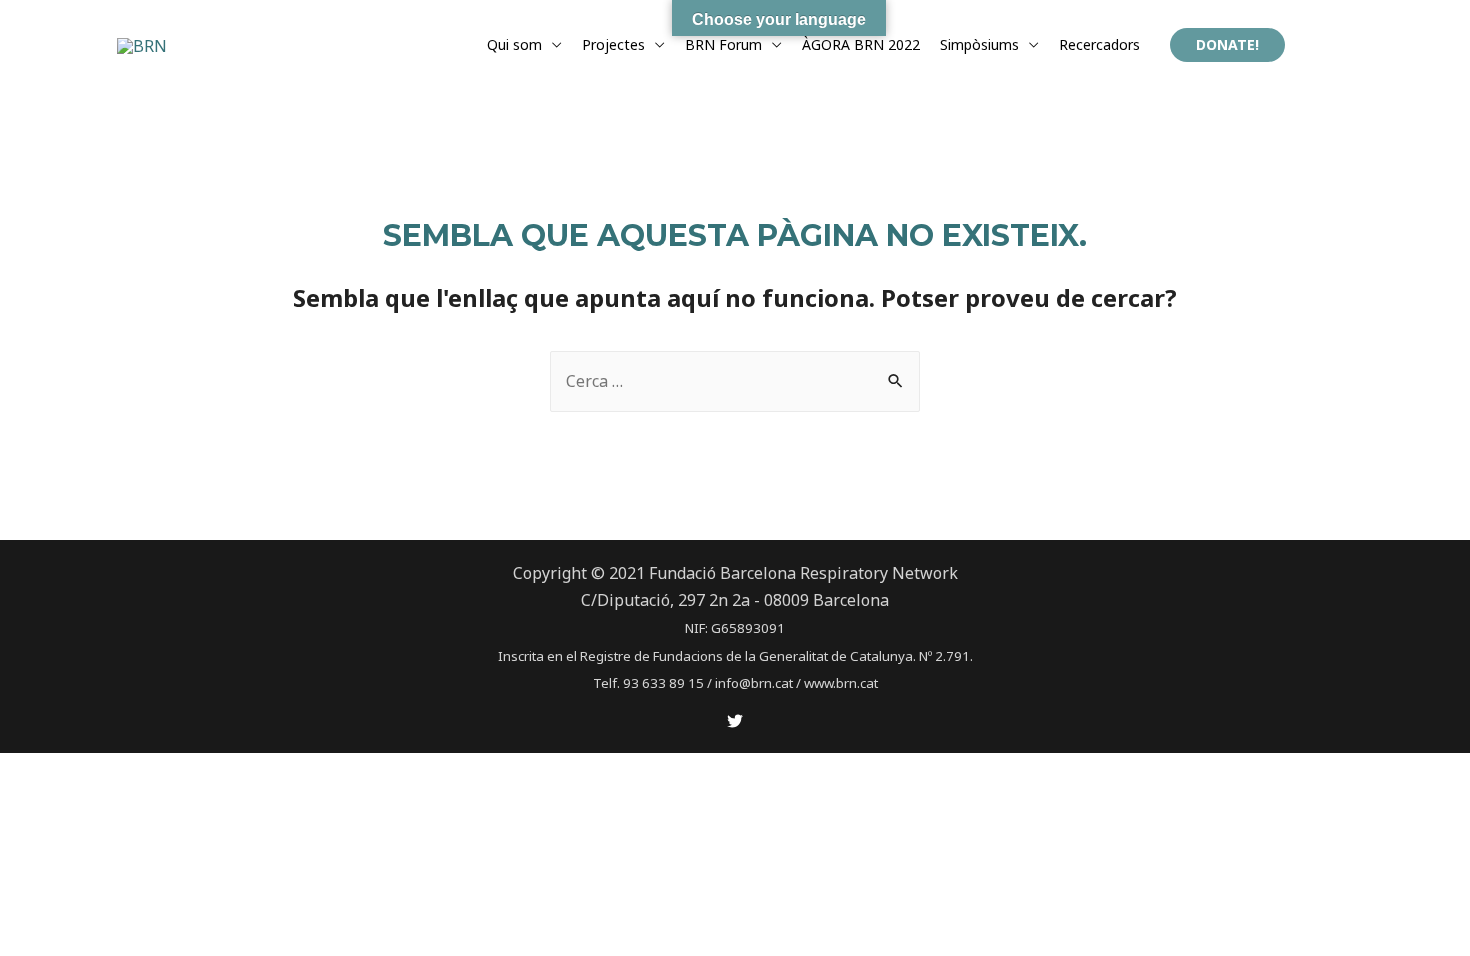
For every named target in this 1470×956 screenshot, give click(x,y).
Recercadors (1099, 44)
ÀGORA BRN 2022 (861, 44)
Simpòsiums (979, 44)
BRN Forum (723, 44)
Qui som (514, 44)
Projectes (613, 44)
